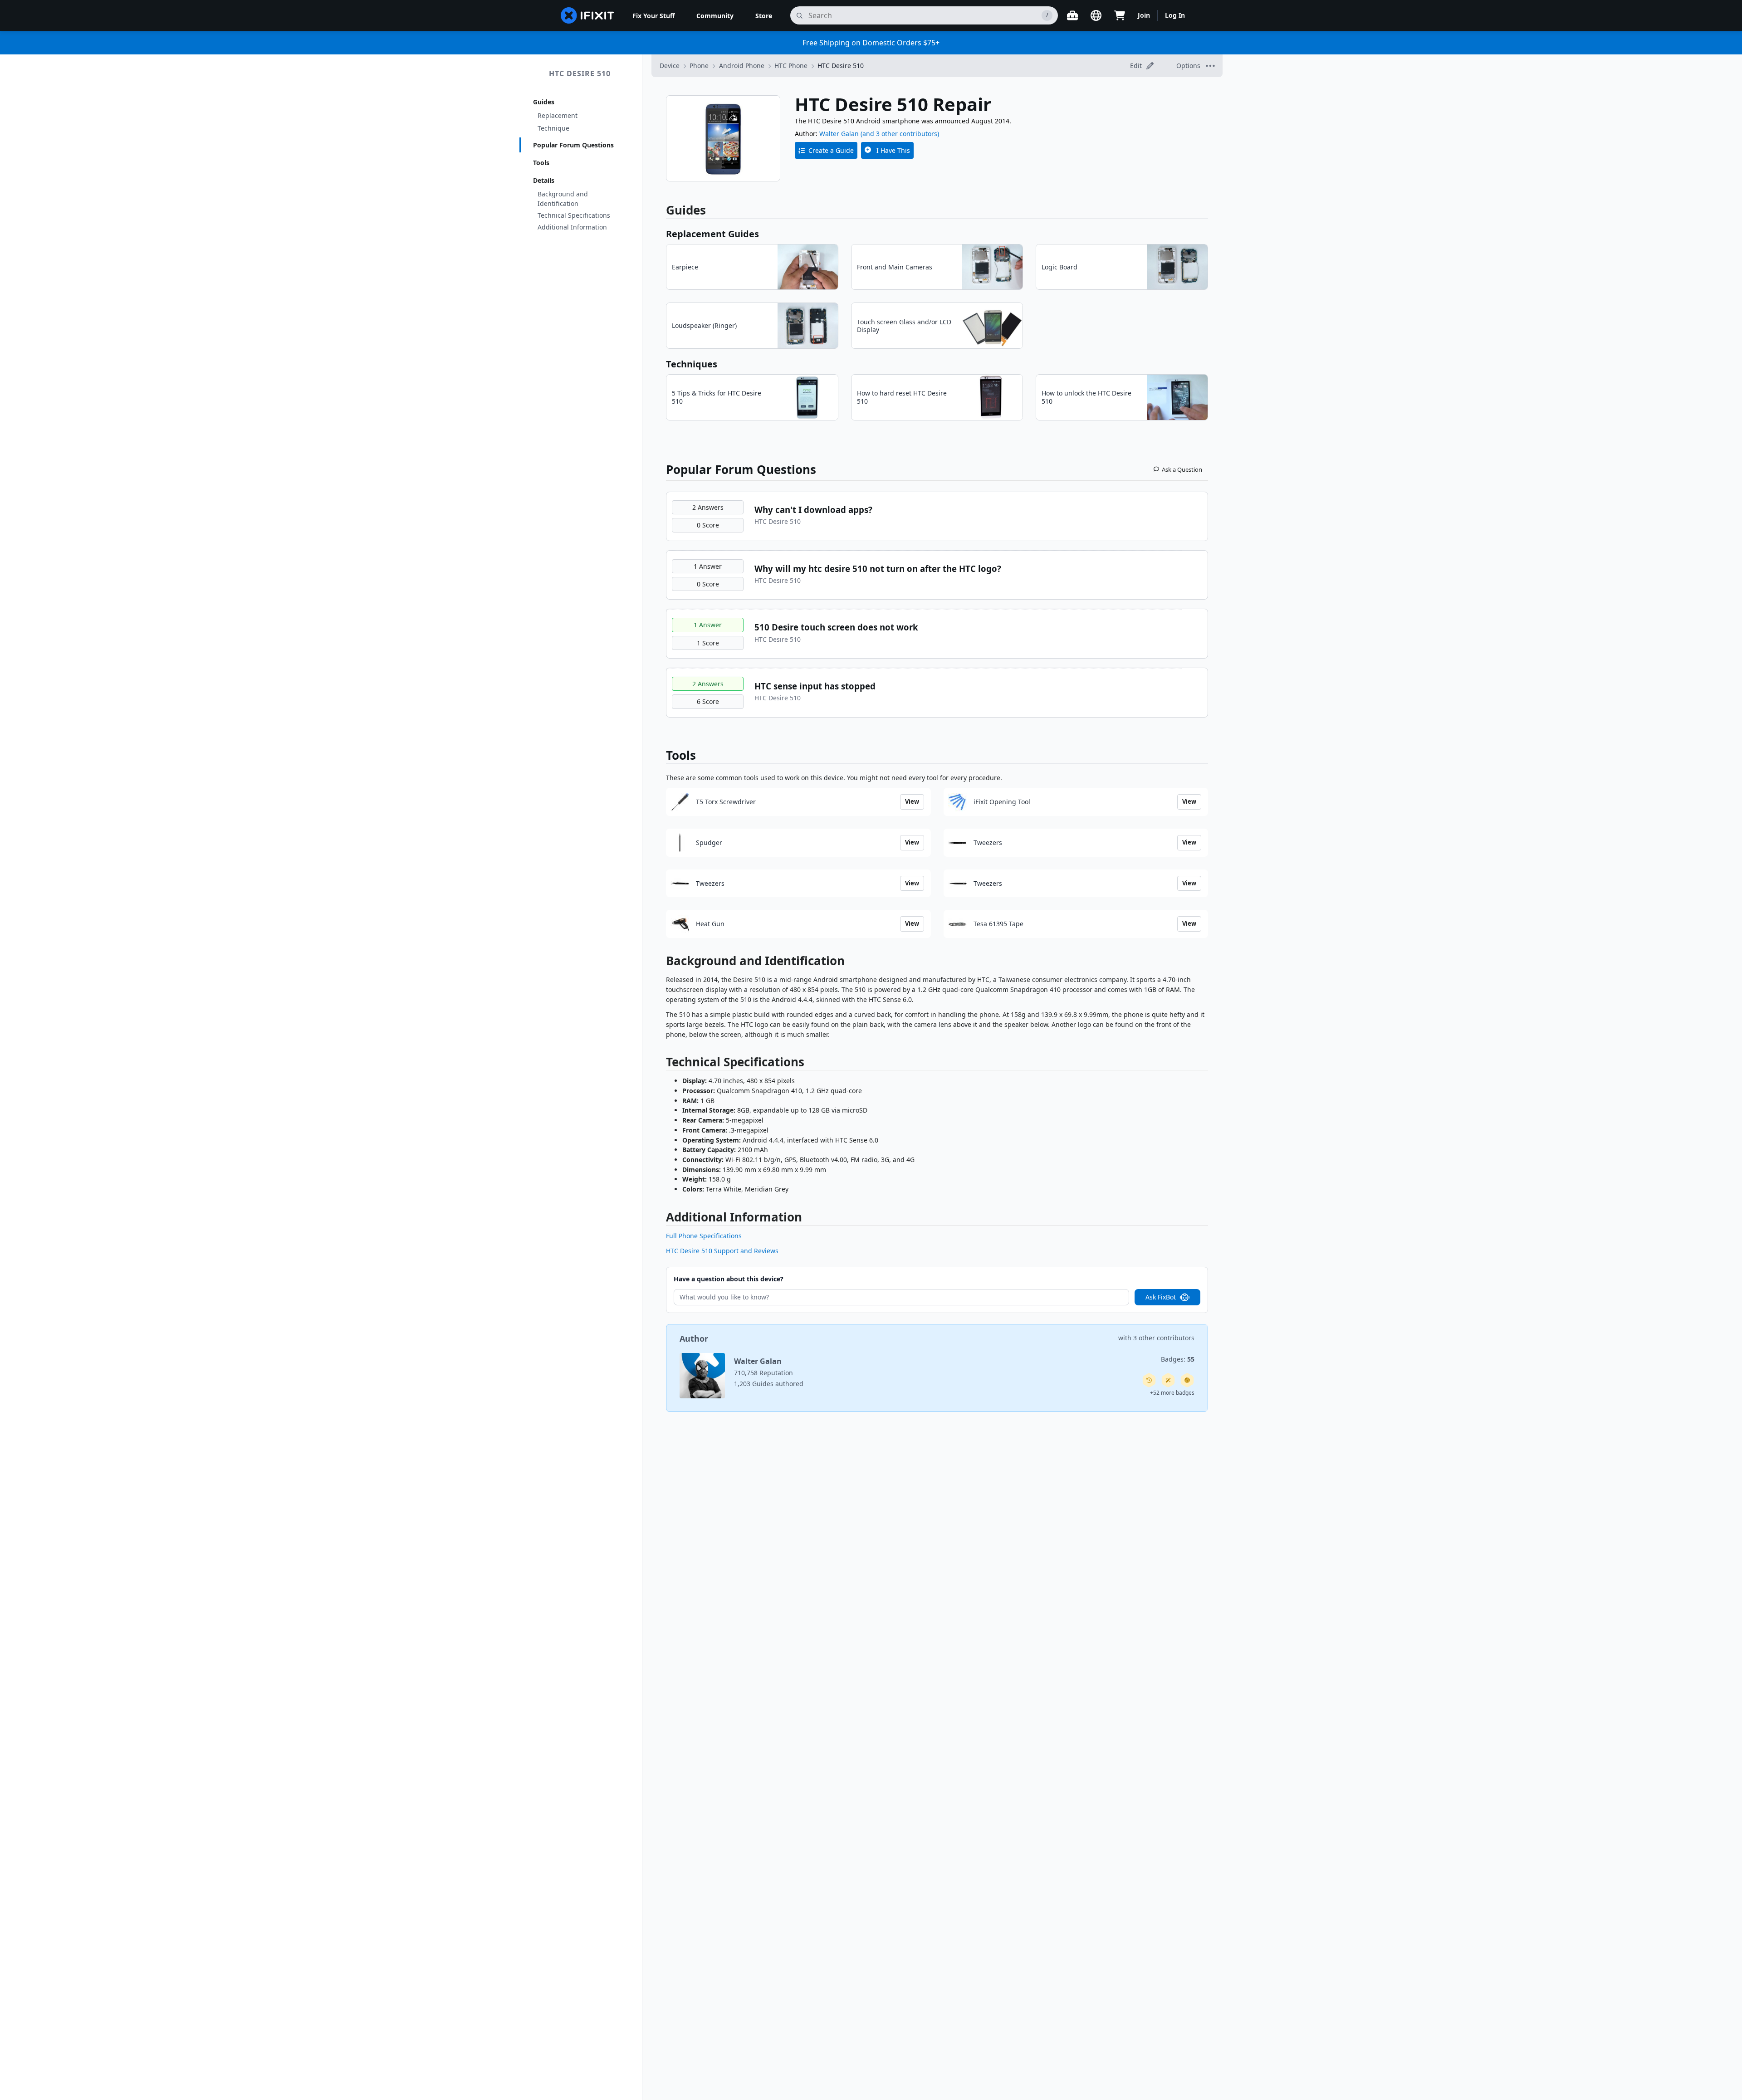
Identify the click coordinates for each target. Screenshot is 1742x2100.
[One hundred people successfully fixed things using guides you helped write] (1168, 1380)
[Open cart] (1120, 15)
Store (764, 16)
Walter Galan (839, 134)
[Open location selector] (1096, 15)
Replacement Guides (712, 234)
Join (1144, 15)
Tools (541, 163)
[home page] (587, 15)
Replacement (558, 115)
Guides (544, 102)
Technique (553, 128)
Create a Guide (831, 150)
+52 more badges (1172, 1393)
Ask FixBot (1161, 1297)
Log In (1175, 15)
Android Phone (742, 66)
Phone (699, 66)
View (912, 801)
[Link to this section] (661, 963)
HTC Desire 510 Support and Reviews (722, 1251)
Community (715, 16)
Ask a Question (1182, 469)
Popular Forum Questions (573, 145)
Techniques (692, 364)
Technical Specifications (574, 215)
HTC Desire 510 (580, 73)
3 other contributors (1164, 1338)
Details (544, 180)
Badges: (1178, 1359)
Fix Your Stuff (653, 16)
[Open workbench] (1072, 15)
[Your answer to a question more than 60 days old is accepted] (1149, 1380)
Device (670, 66)
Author (694, 1338)
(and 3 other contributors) (900, 134)
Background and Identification (563, 199)
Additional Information (572, 227)
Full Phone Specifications (704, 1236)
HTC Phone (791, 66)
